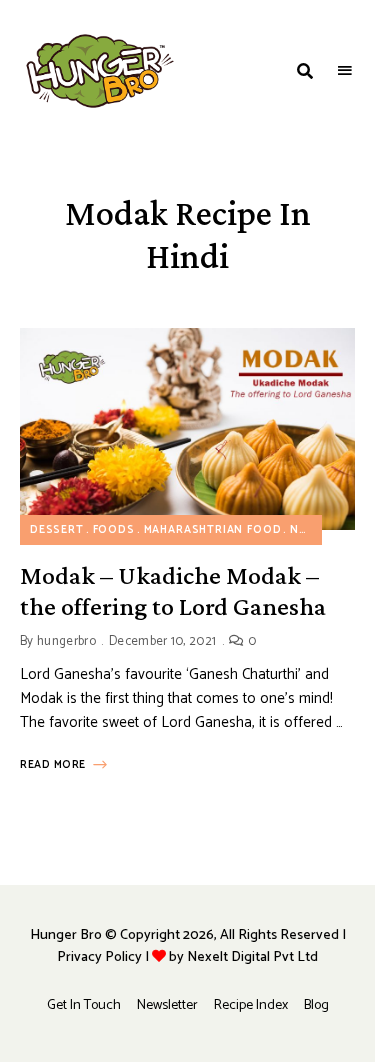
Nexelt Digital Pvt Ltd (252, 957)
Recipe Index (251, 1005)
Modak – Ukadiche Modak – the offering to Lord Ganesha (173, 591)
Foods (114, 530)
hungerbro (66, 641)
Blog (316, 1005)
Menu (345, 71)
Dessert (57, 530)
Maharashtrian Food (213, 530)
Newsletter (167, 1005)
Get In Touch (84, 1005)
